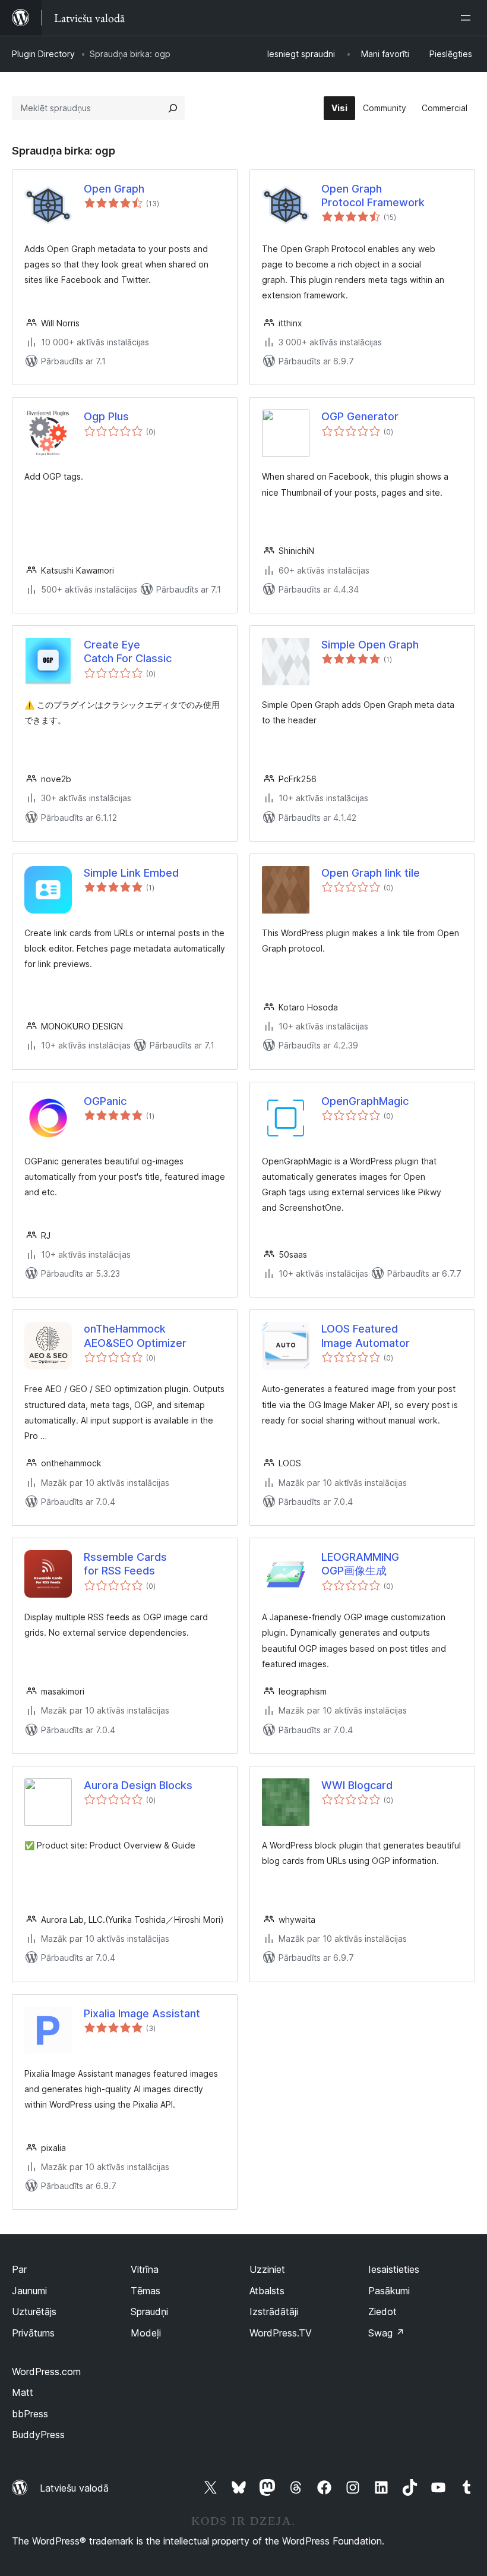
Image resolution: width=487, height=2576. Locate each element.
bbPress (30, 2414)
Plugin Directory (43, 54)
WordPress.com (46, 2372)
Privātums (33, 2333)
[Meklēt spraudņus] (173, 108)
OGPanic (105, 1101)
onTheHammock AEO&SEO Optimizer (135, 1336)
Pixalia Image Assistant (142, 2013)
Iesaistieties (394, 2269)
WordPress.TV (281, 2333)
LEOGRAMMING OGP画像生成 (360, 1564)
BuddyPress (38, 2435)
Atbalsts (267, 2291)
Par (19, 2269)
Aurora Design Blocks (138, 1785)
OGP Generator (360, 416)
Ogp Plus (106, 416)
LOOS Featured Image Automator (366, 1336)
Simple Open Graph (370, 645)
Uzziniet (267, 2269)
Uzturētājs (34, 2312)
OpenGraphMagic (365, 1101)
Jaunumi (29, 2291)
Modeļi (146, 2333)
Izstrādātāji (274, 2312)
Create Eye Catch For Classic (128, 651)
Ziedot (382, 2312)
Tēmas (146, 2291)
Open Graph (114, 189)
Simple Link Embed (131, 873)
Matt (23, 2392)
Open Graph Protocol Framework (373, 196)
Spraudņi (149, 2312)
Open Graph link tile (371, 873)
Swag (386, 2333)
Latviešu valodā (74, 2488)
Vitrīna (145, 2269)
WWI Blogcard (357, 1785)
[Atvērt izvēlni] (468, 18)
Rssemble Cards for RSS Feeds (125, 1564)
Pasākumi (389, 2291)
